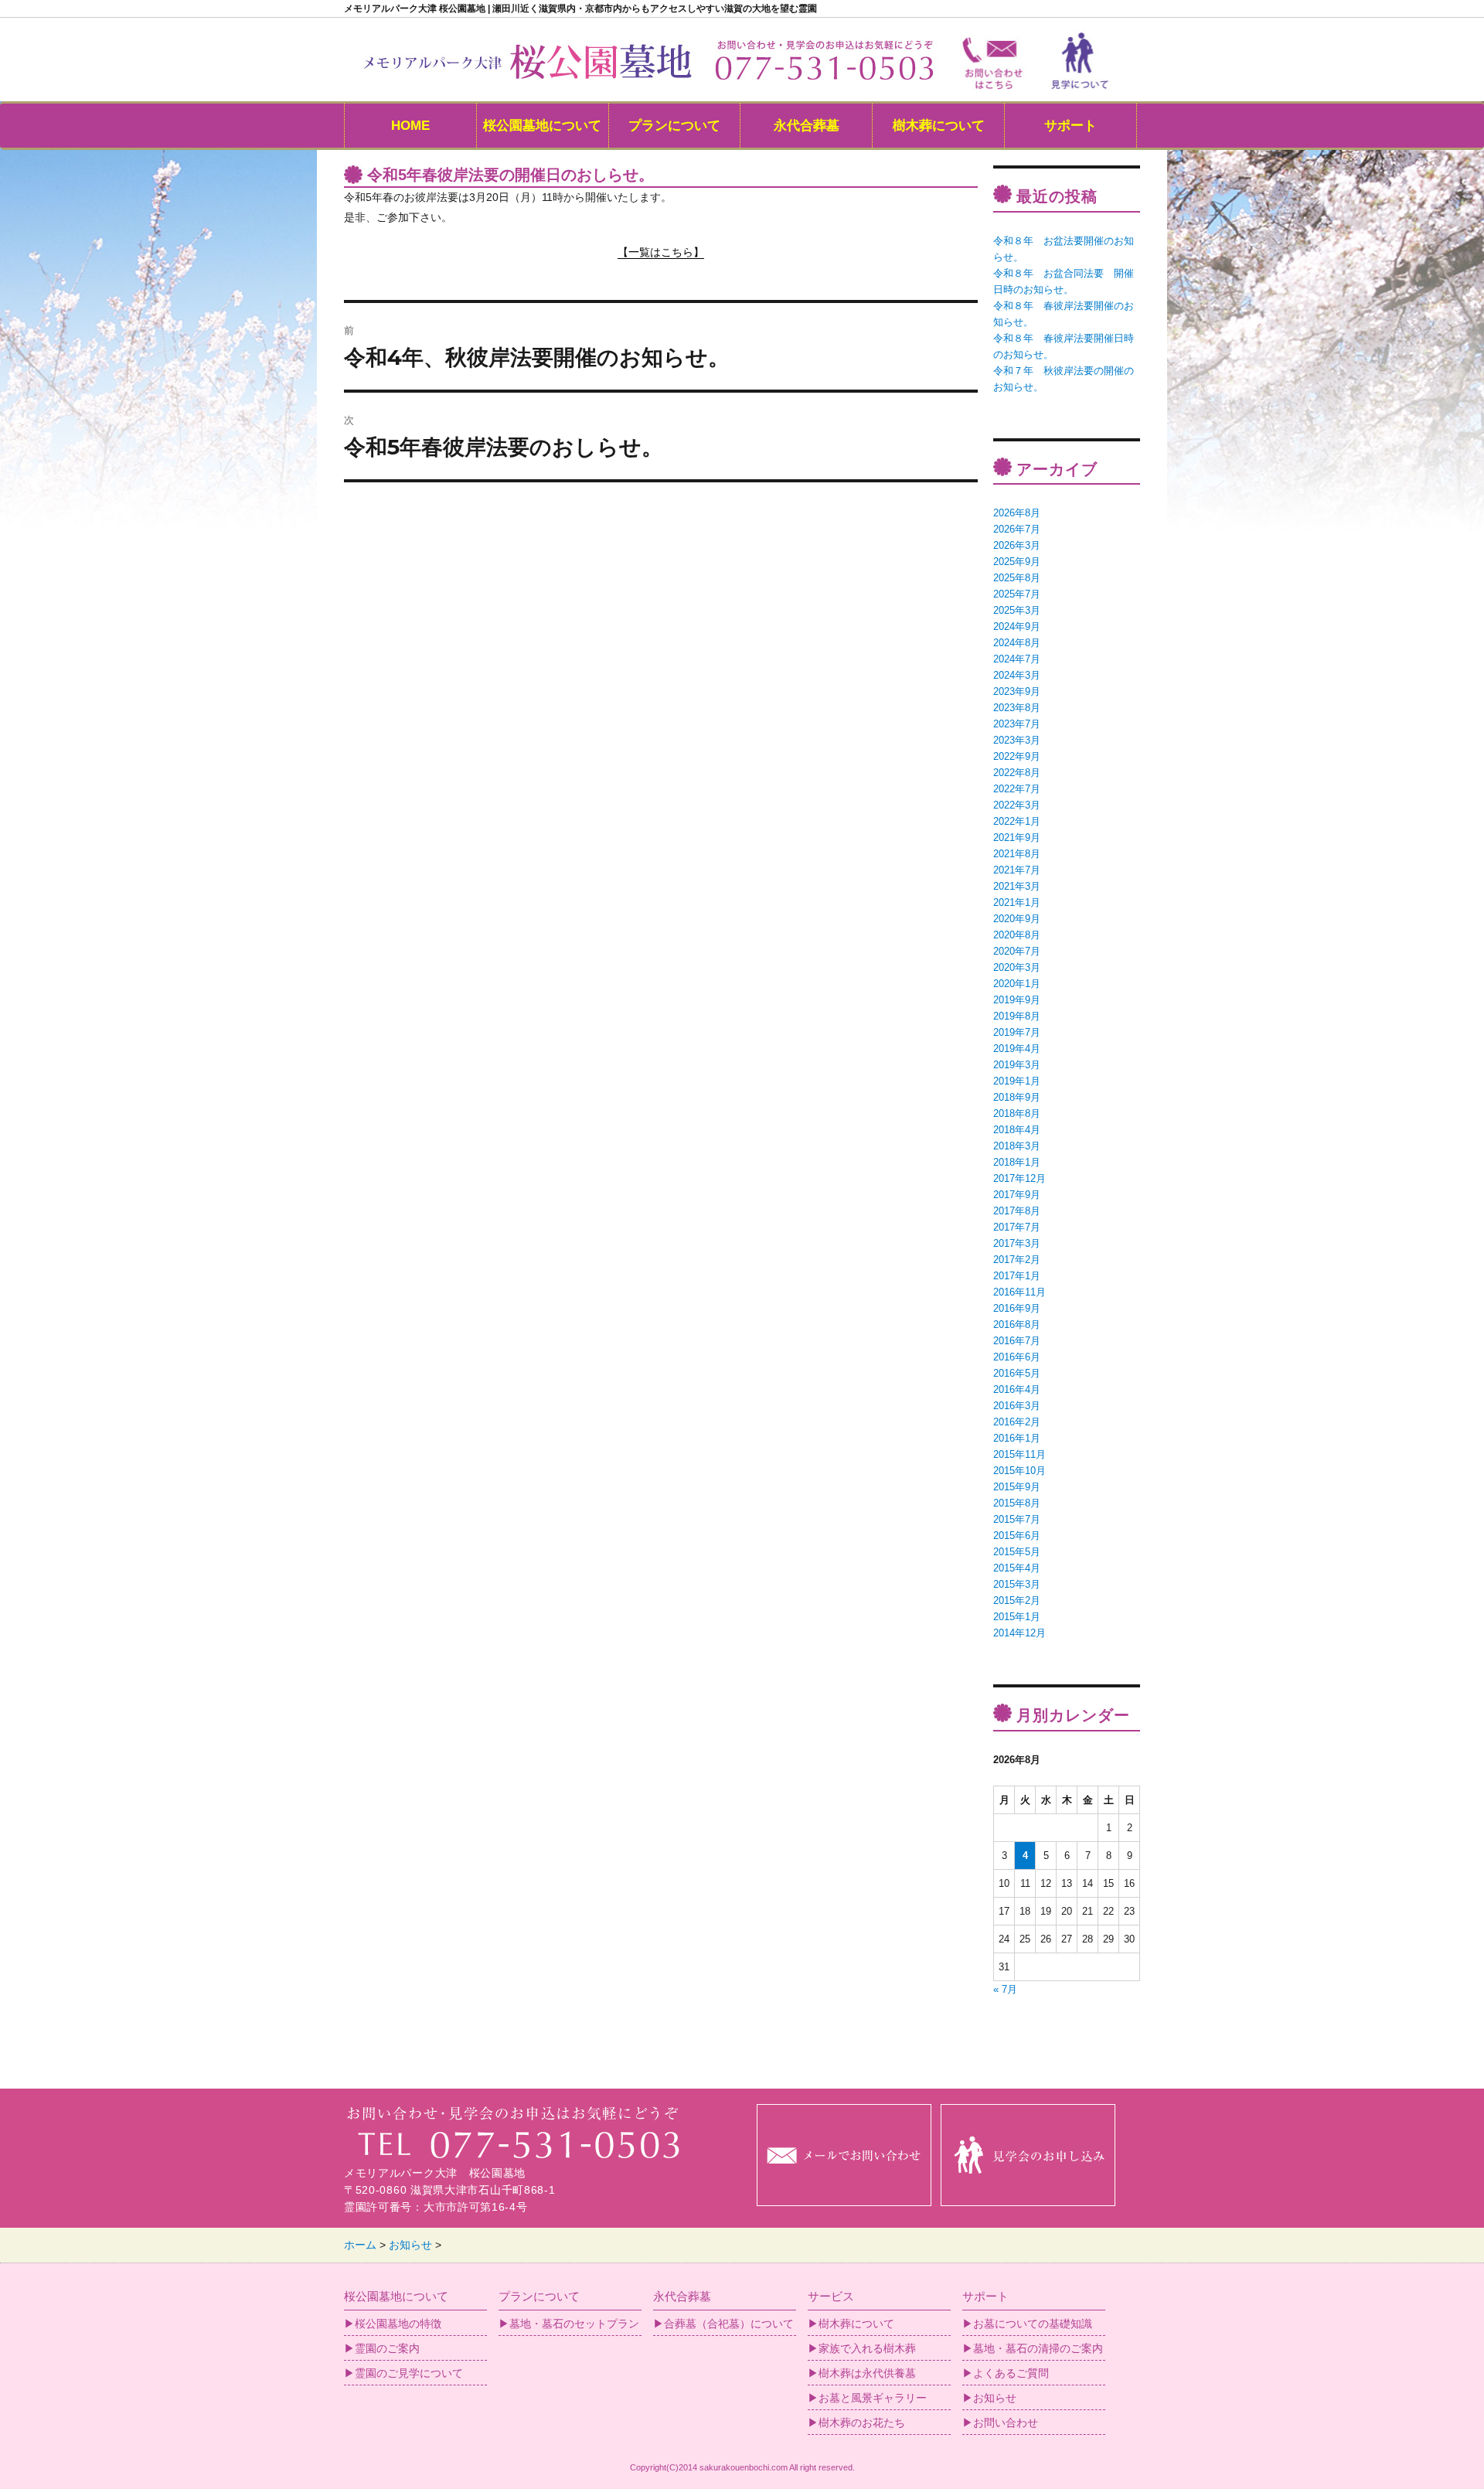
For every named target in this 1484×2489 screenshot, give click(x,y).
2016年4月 (1017, 1389)
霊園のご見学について (409, 2373)
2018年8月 (1017, 1113)
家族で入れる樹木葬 (867, 2348)
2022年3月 (1017, 805)
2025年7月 (1017, 594)
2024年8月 (1017, 643)
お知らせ (995, 2398)
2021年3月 (1017, 886)
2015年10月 (1019, 1471)
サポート (1070, 126)
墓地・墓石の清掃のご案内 (1038, 2348)
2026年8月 (1017, 513)
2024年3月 (1017, 675)
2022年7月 (1017, 789)
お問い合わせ (1006, 2423)
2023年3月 (1017, 740)
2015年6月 (1017, 1536)
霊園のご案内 (387, 2348)
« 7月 (1005, 1989)
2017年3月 (1017, 1243)
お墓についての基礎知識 (1033, 2324)
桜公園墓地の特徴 (398, 2324)
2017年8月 (1017, 1211)
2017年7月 (1017, 1227)
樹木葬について (939, 126)
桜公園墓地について (542, 126)
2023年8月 (1017, 708)
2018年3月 (1017, 1146)
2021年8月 (1017, 854)
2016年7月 (1017, 1341)
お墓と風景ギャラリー (873, 2398)
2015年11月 (1019, 1454)
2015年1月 (1017, 1617)
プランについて (674, 126)
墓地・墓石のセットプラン (574, 2324)
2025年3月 (1017, 610)
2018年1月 (1017, 1162)
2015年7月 (1017, 1519)
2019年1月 (1017, 1081)
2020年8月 (1017, 935)
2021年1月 (1017, 902)
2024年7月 (1017, 659)
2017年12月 (1019, 1178)
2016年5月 (1017, 1373)
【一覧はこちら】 (661, 252)
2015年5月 (1017, 1552)
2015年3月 (1017, 1584)
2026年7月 (1017, 529)
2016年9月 (1017, 1308)
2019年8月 (1017, 1016)
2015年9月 (1017, 1487)
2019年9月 (1017, 1000)
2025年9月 (1017, 562)
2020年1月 (1017, 984)
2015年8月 (1017, 1503)
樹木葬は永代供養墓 (867, 2373)
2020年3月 (1017, 967)
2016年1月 (1017, 1438)
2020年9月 (1017, 919)
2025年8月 (1017, 578)
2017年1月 (1017, 1276)
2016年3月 (1017, 1406)
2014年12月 (1019, 1633)
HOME (410, 126)
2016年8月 (1017, 1325)
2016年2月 (1017, 1422)
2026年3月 (1017, 545)
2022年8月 (1017, 773)
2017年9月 (1017, 1195)
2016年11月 (1019, 1292)
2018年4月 (1017, 1130)
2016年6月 (1017, 1357)
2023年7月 (1017, 724)
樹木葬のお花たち (862, 2423)
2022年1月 (1017, 821)
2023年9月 (1017, 691)
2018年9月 (1017, 1097)
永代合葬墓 (807, 126)
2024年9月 (1017, 627)
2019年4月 (1017, 1049)
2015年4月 (1017, 1568)
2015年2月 (1017, 1600)
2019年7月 (1017, 1032)
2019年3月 (1017, 1065)
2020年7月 (1017, 951)
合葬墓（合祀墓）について (729, 2324)
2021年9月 (1017, 838)
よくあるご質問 (1011, 2373)
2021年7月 (1017, 870)
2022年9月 (1017, 756)
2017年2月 (1017, 1260)
